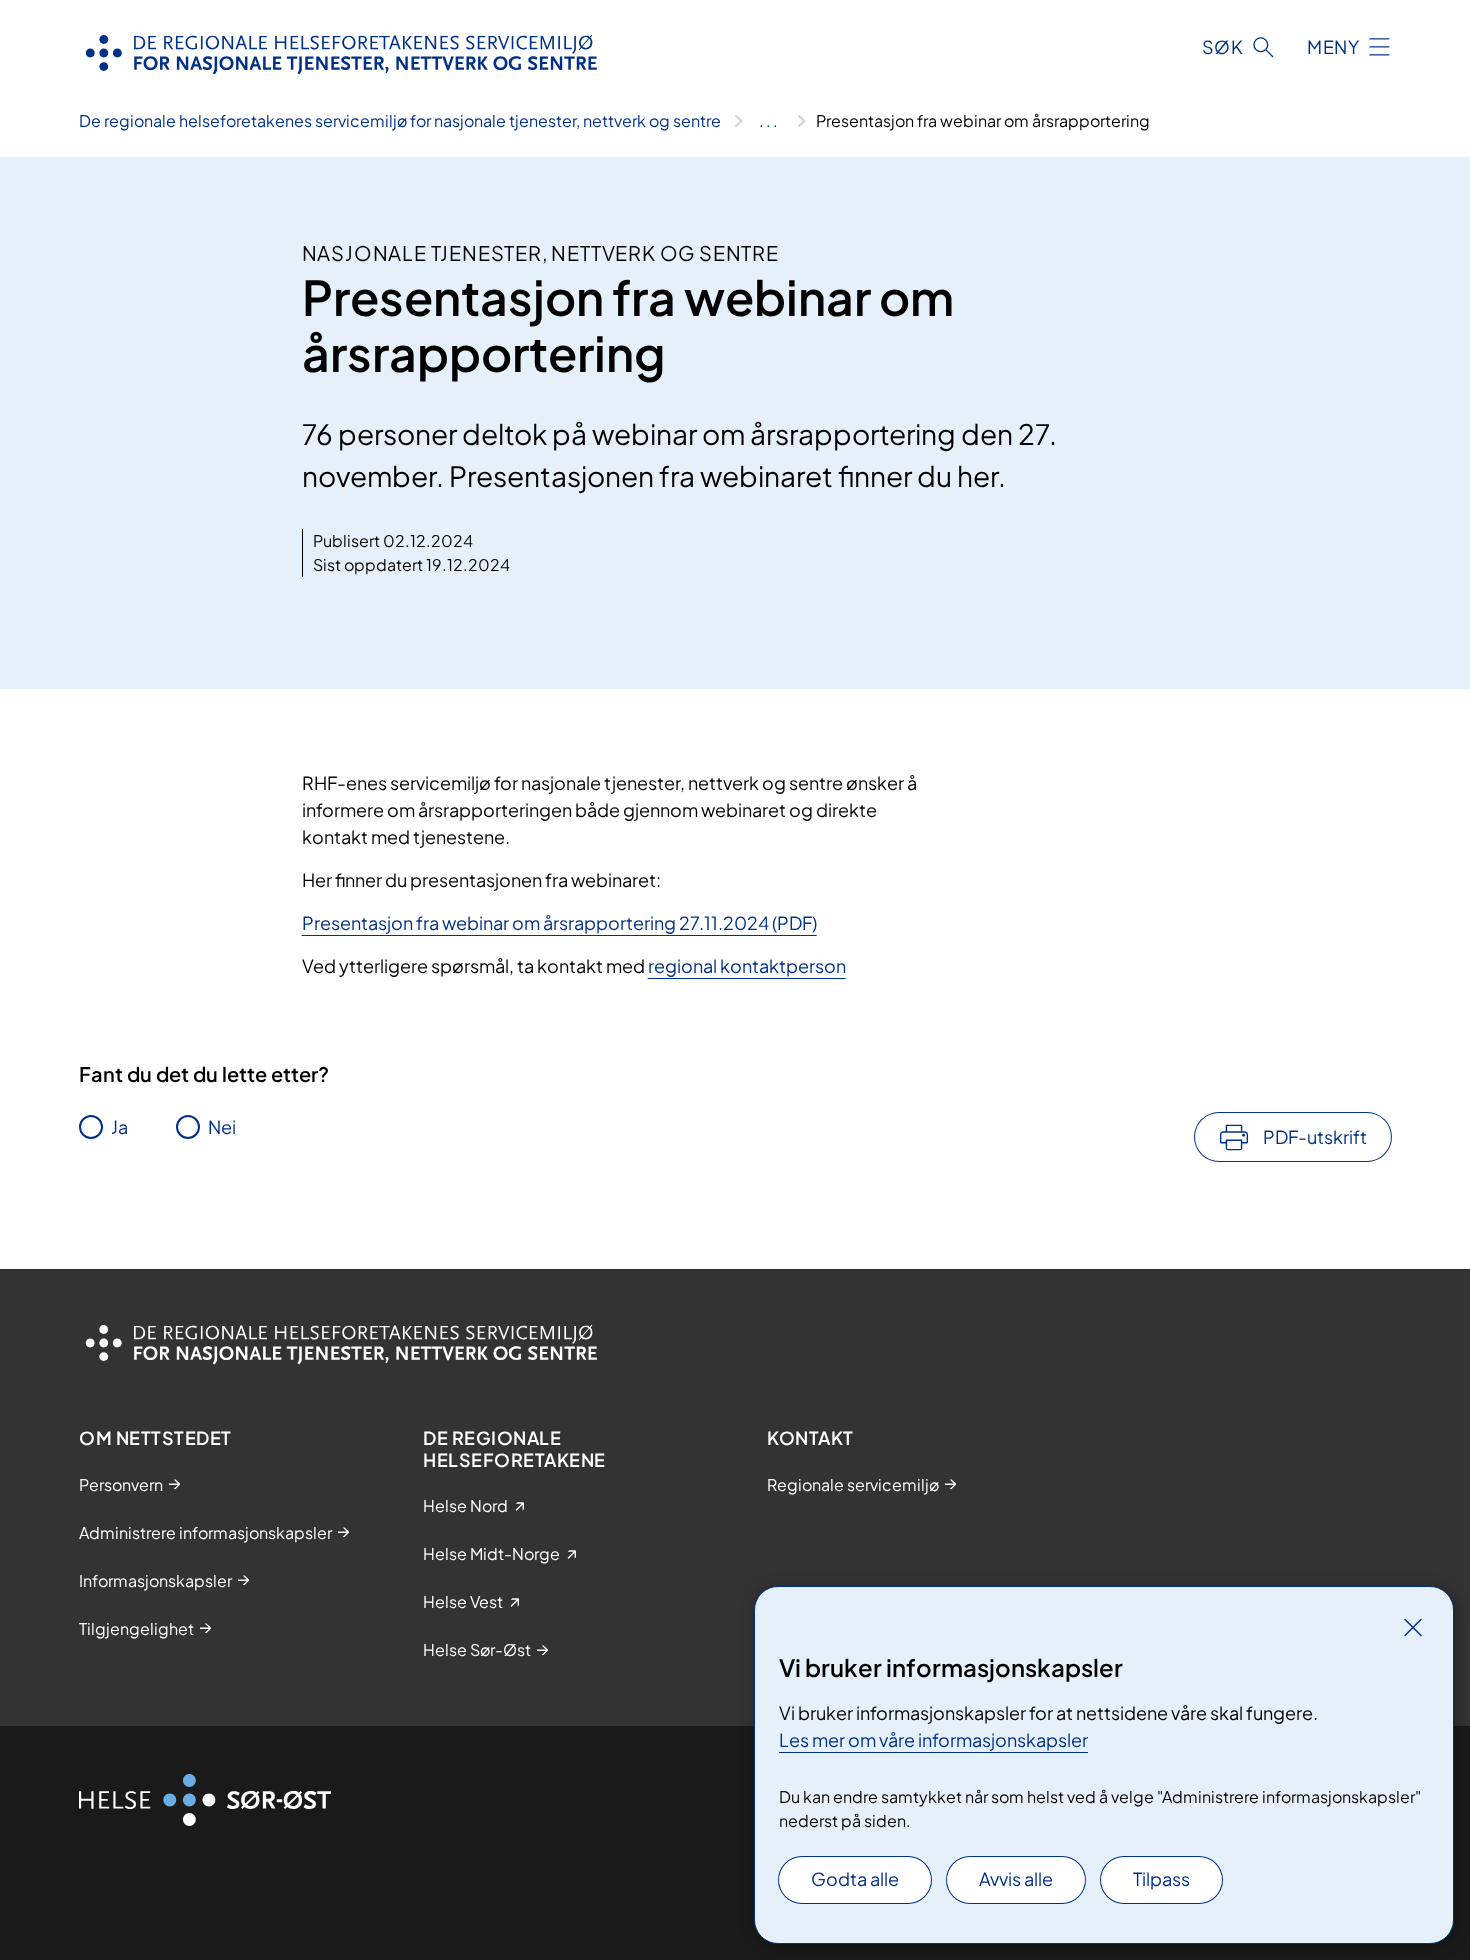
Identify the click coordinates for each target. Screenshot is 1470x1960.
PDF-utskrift (1315, 1136)
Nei (222, 1126)
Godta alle (855, 1878)
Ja (119, 1126)
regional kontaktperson (747, 965)
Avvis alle (1016, 1878)
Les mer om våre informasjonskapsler (933, 1739)
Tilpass (1161, 1878)
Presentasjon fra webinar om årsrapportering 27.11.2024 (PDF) (559, 922)
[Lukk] (1413, 1627)
